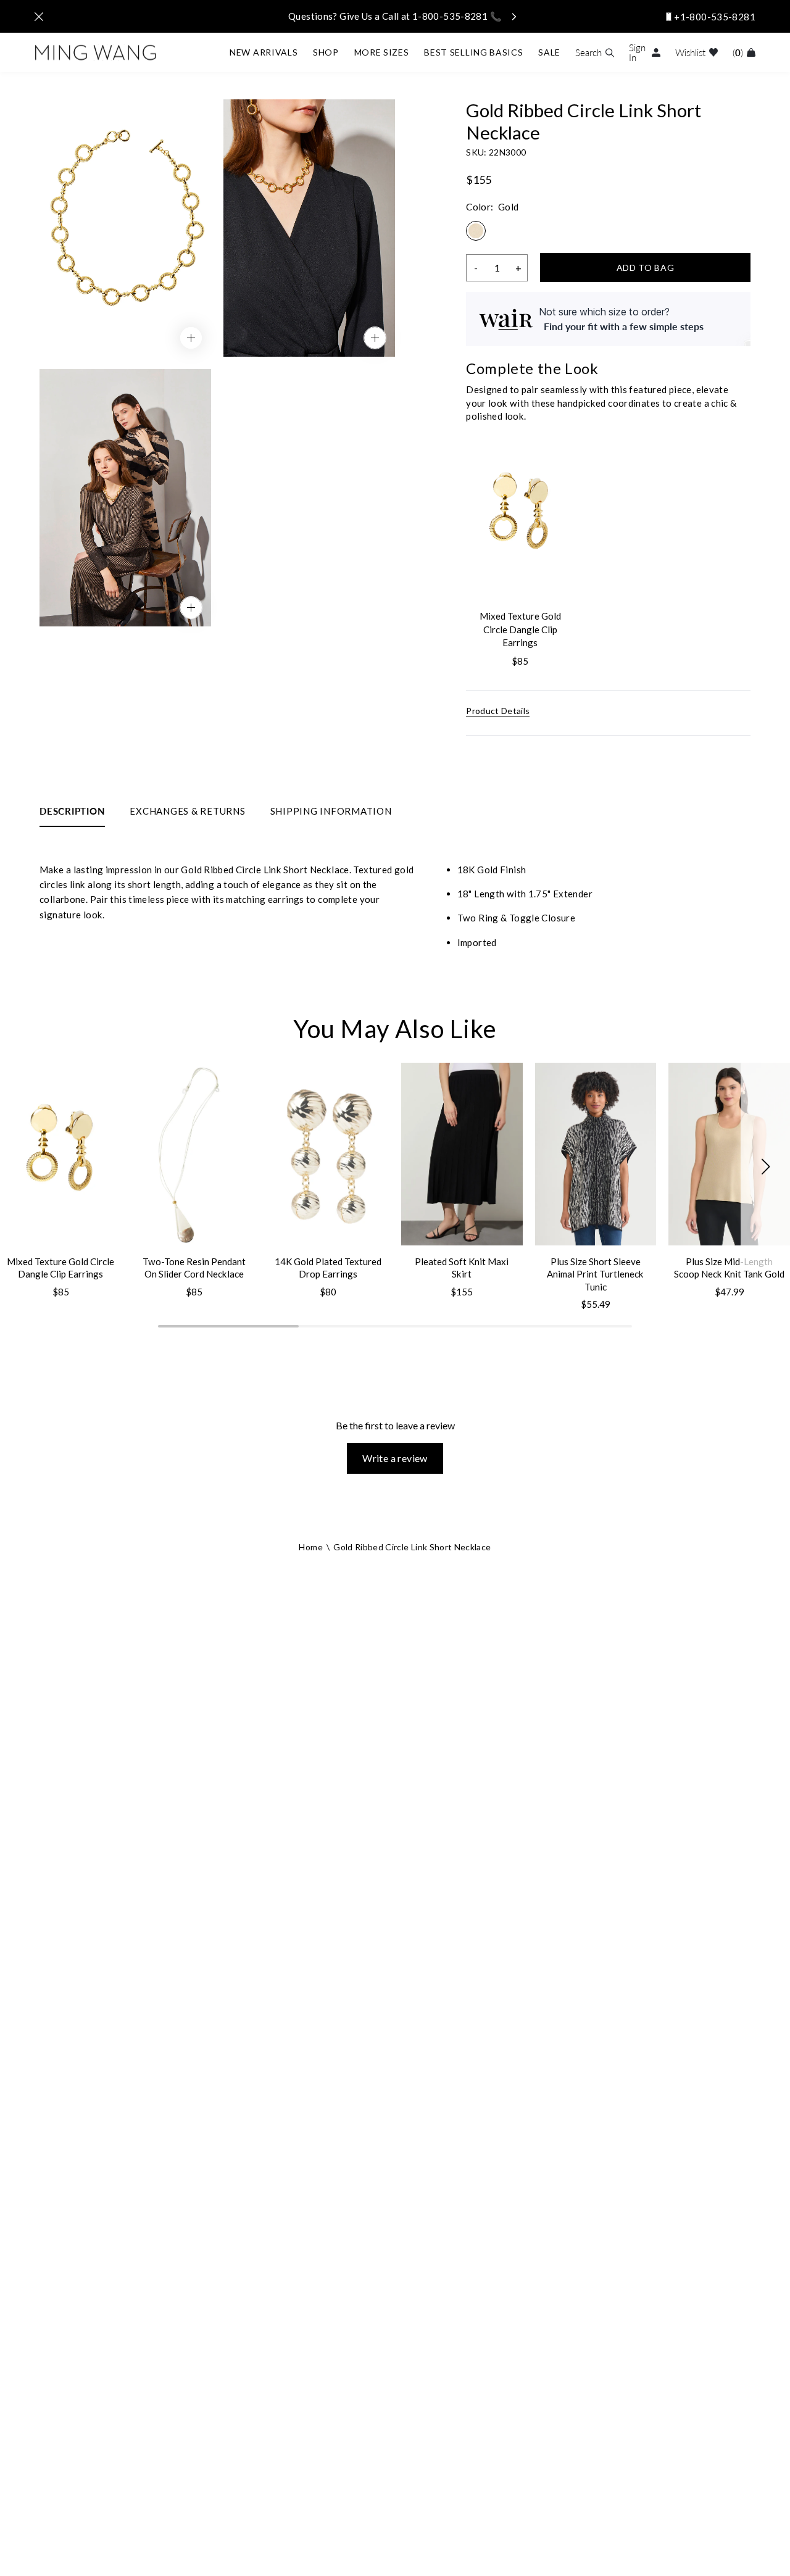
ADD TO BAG (646, 268)
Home (310, 1547)
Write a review (395, 1458)
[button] (765, 1167)
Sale (549, 52)
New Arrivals (264, 52)
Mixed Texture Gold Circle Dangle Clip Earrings (520, 629)
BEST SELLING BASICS (473, 52)
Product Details (498, 711)
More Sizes (382, 52)
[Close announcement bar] (39, 17)
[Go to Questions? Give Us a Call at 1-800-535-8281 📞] (395, 16)
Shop (326, 52)
